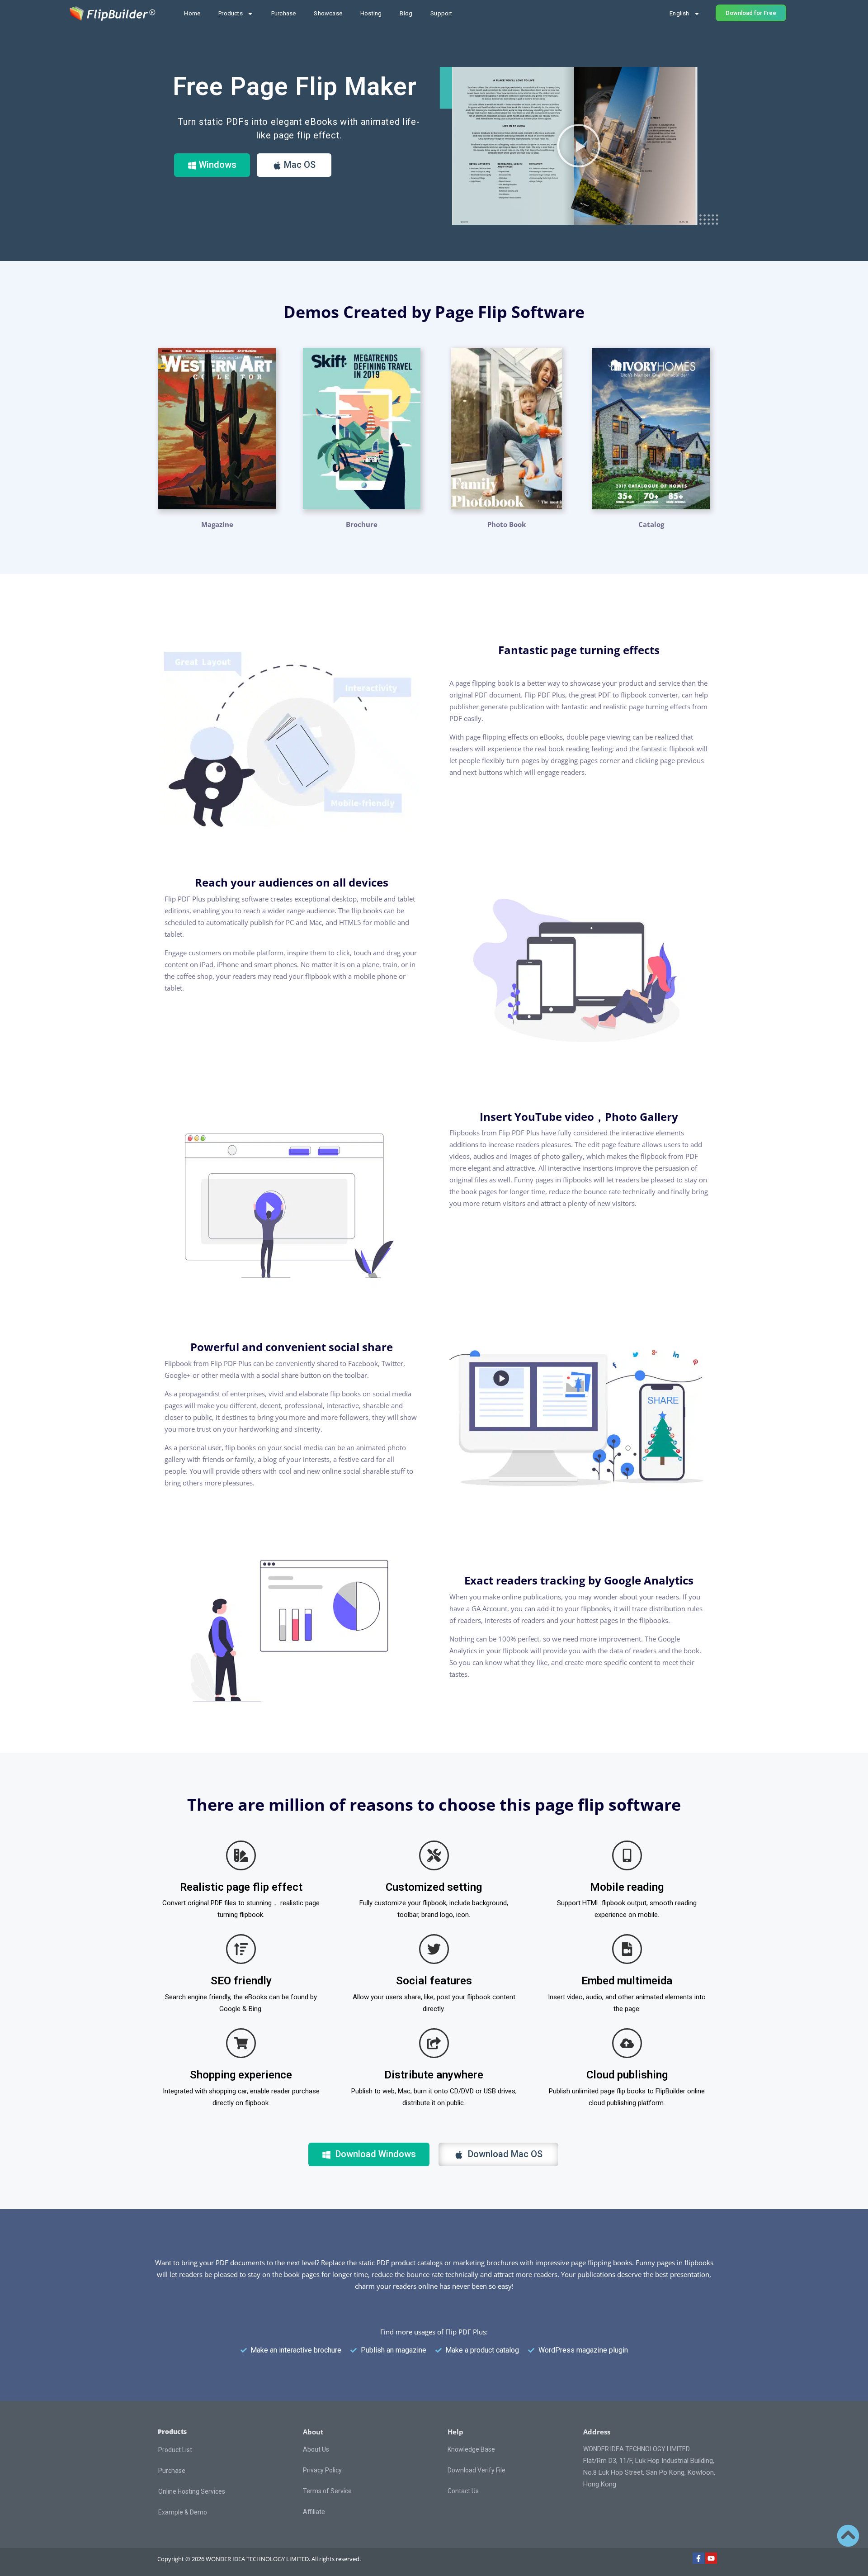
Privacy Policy (322, 2470)
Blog (406, 13)
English (679, 13)
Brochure (362, 524)
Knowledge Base (471, 2449)
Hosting (371, 13)
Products (231, 13)
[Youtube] (711, 2558)
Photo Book (507, 524)
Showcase (328, 13)
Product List (175, 2450)
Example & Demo (183, 2512)
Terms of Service (327, 2491)
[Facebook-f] (698, 2558)
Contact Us (463, 2491)
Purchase (284, 13)
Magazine (217, 524)
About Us (316, 2449)
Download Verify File (476, 2470)
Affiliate (314, 2512)
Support (441, 13)
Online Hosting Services (192, 2491)
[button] (579, 146)
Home (192, 13)
